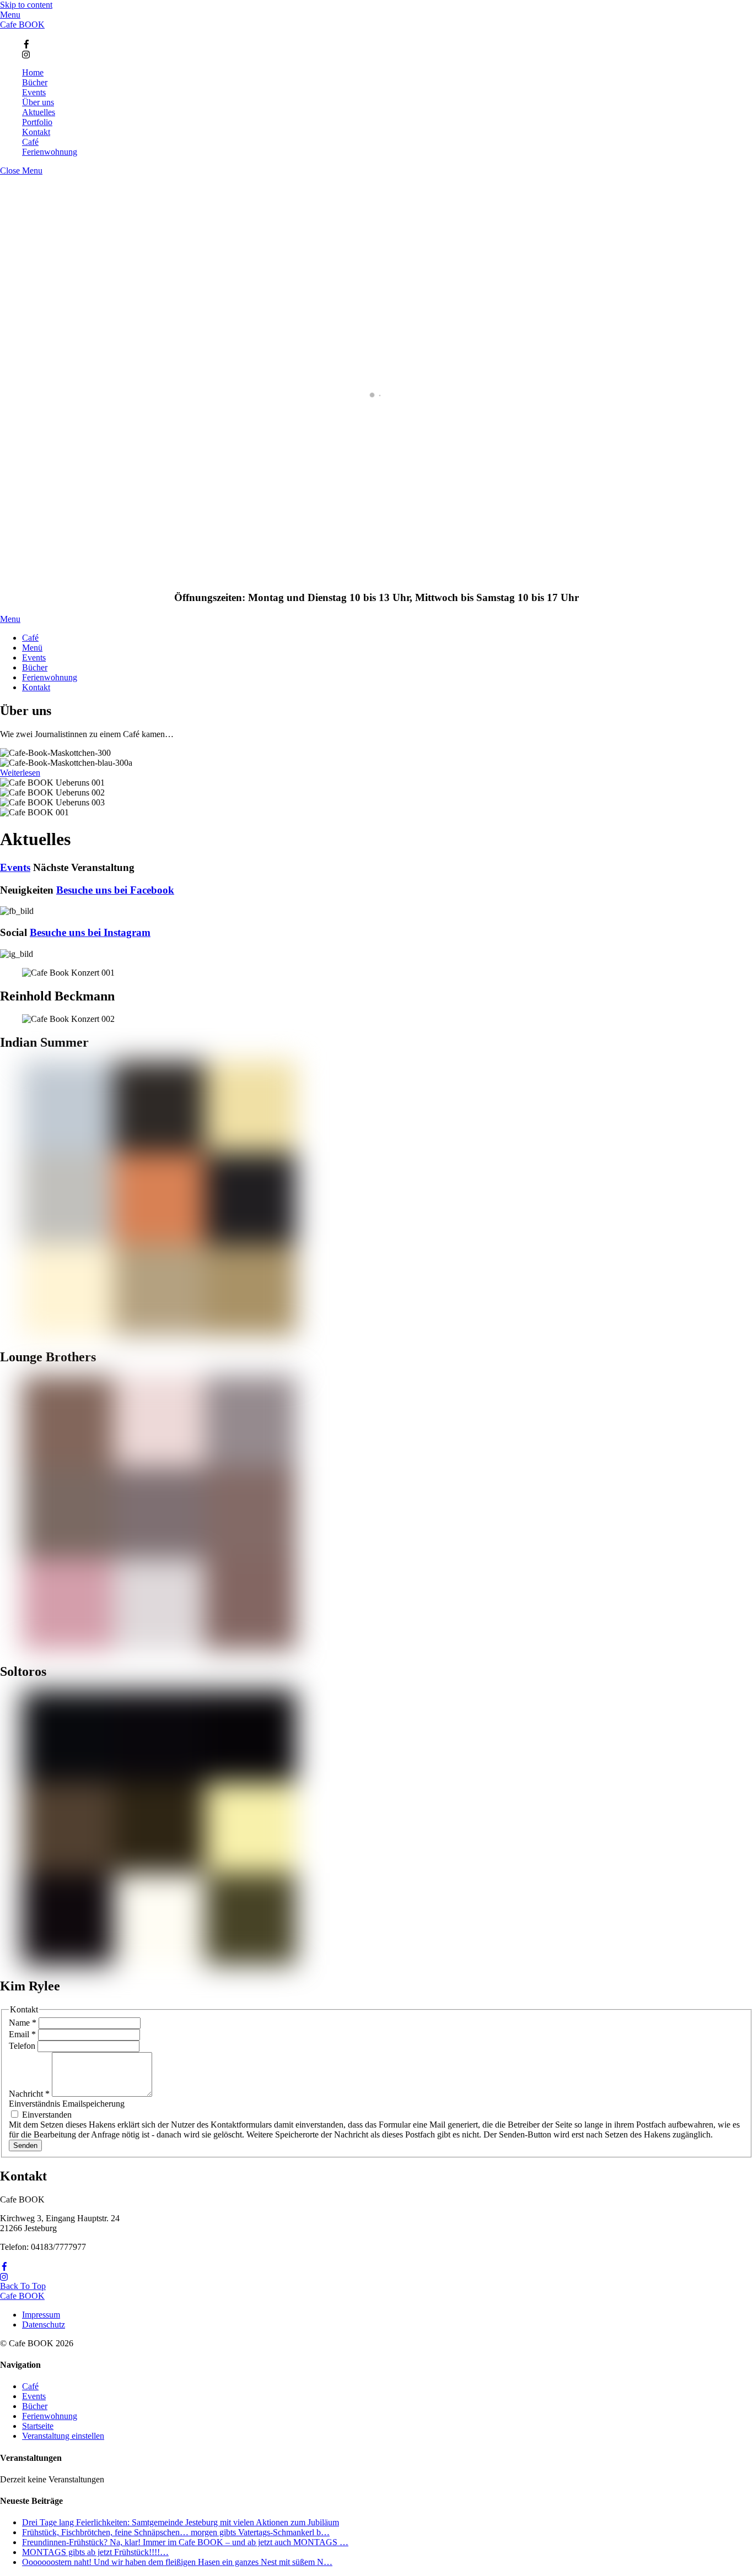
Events (34, 92)
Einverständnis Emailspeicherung (67, 2104)
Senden (25, 2145)
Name (23, 2023)
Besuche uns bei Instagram (90, 932)
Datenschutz (44, 2325)
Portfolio (37, 122)
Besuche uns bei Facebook (115, 890)
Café (30, 142)
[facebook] (26, 43)
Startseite (38, 2426)
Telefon (23, 2046)
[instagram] (26, 53)
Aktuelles (39, 112)
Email (22, 2034)
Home (33, 72)
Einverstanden (46, 2115)
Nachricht (29, 2094)
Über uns (38, 102)
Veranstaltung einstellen (63, 2436)
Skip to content (26, 5)
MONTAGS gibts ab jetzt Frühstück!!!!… (95, 2552)
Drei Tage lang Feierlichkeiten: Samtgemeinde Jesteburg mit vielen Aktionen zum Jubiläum (181, 2522)
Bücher (35, 82)
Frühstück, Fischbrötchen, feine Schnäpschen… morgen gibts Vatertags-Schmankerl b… (176, 2532)
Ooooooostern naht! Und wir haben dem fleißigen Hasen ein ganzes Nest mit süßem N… (177, 2562)
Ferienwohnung (50, 152)
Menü (32, 648)
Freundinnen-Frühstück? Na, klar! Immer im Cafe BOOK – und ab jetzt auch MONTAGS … (185, 2542)
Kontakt (36, 132)
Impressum (41, 2315)
